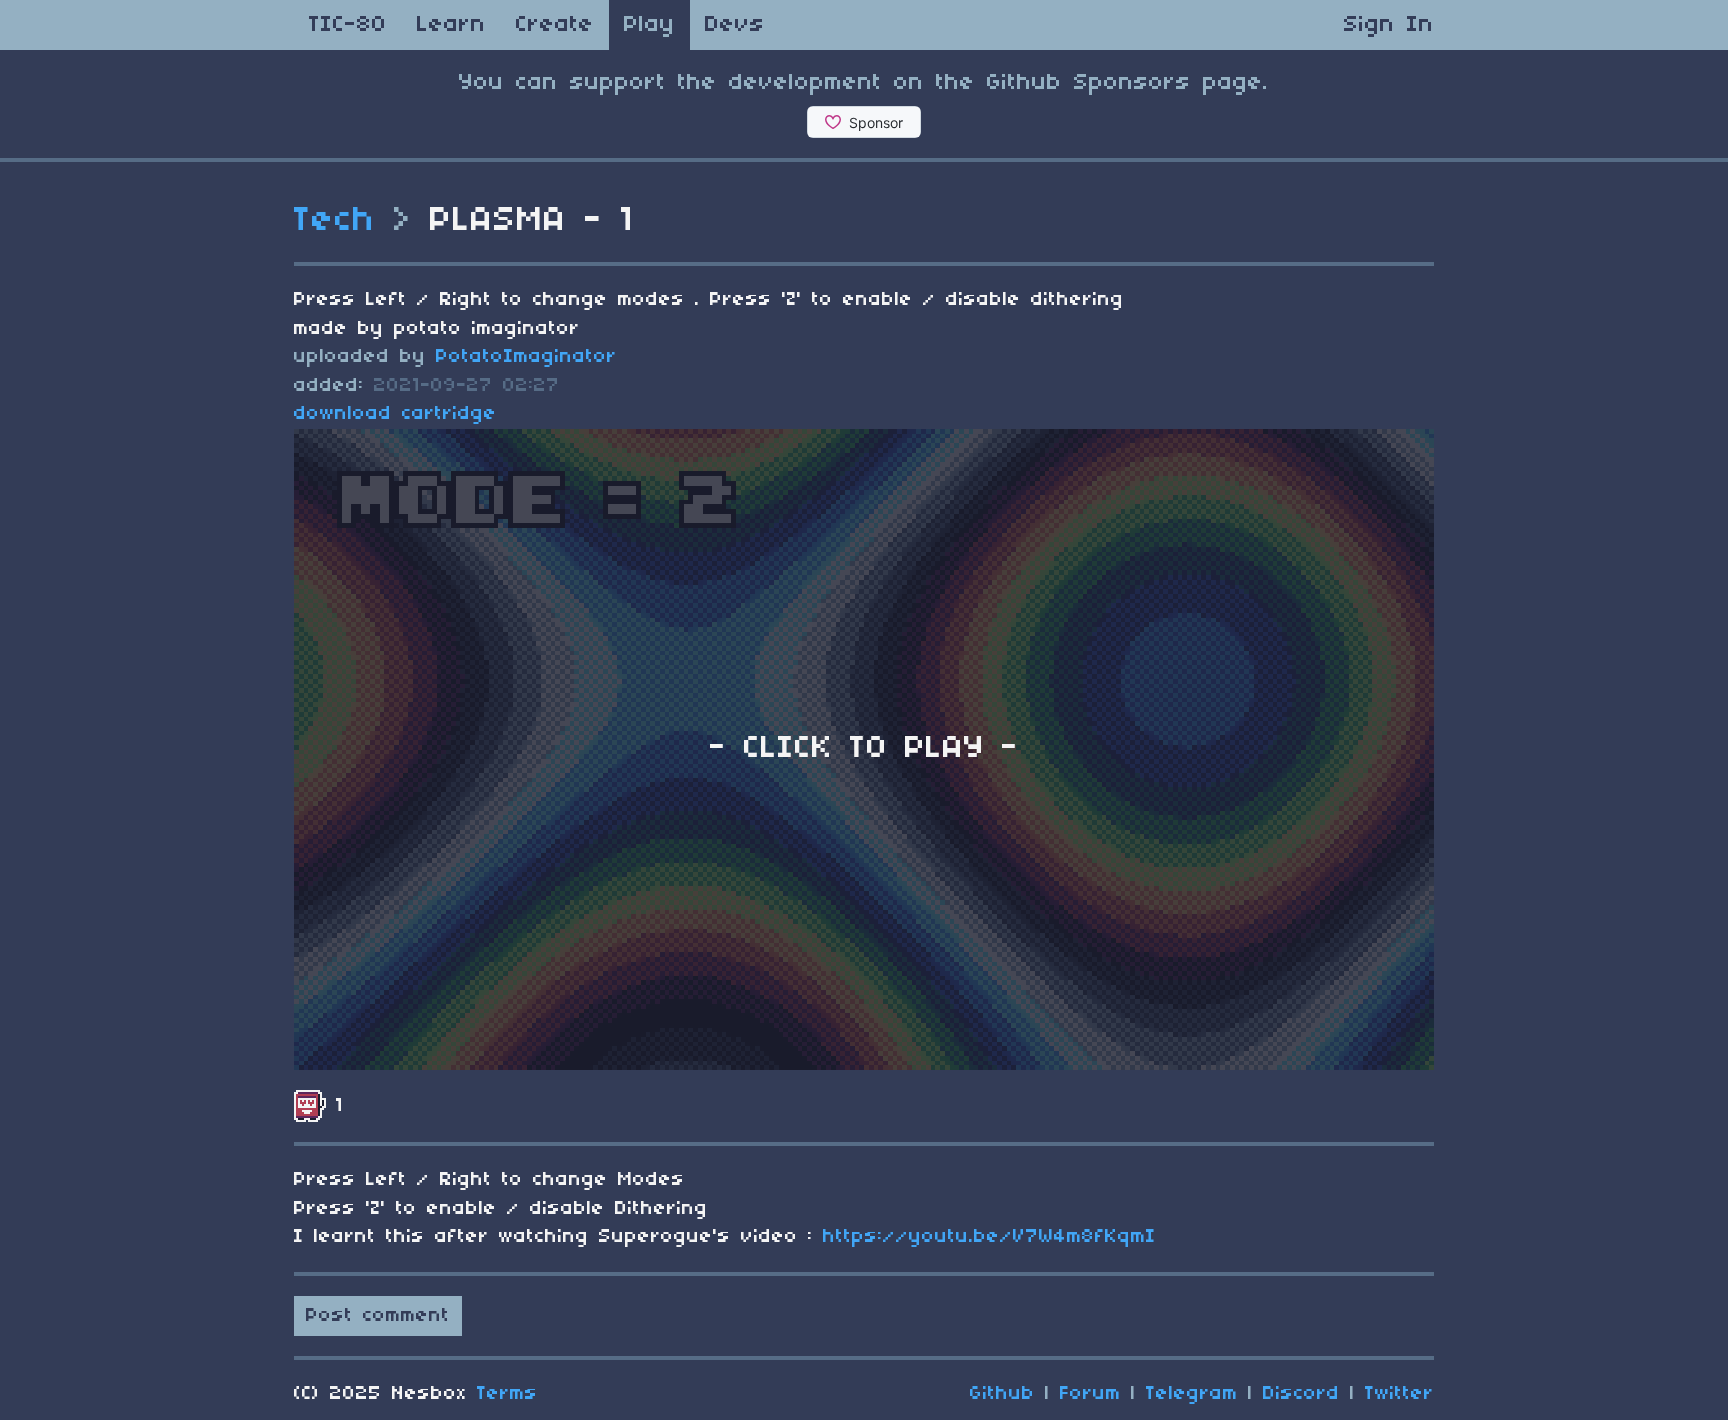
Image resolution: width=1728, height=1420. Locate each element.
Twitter (1399, 1394)
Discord (1301, 1394)
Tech (335, 221)
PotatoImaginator (526, 357)
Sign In (1389, 25)
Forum (1090, 1394)
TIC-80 (348, 25)
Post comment (378, 1316)
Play (649, 25)
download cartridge (395, 414)
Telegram (1192, 1394)
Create (555, 25)
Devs (735, 25)
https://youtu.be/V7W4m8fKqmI (989, 1237)
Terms (507, 1394)
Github (1002, 1394)
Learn (451, 25)
